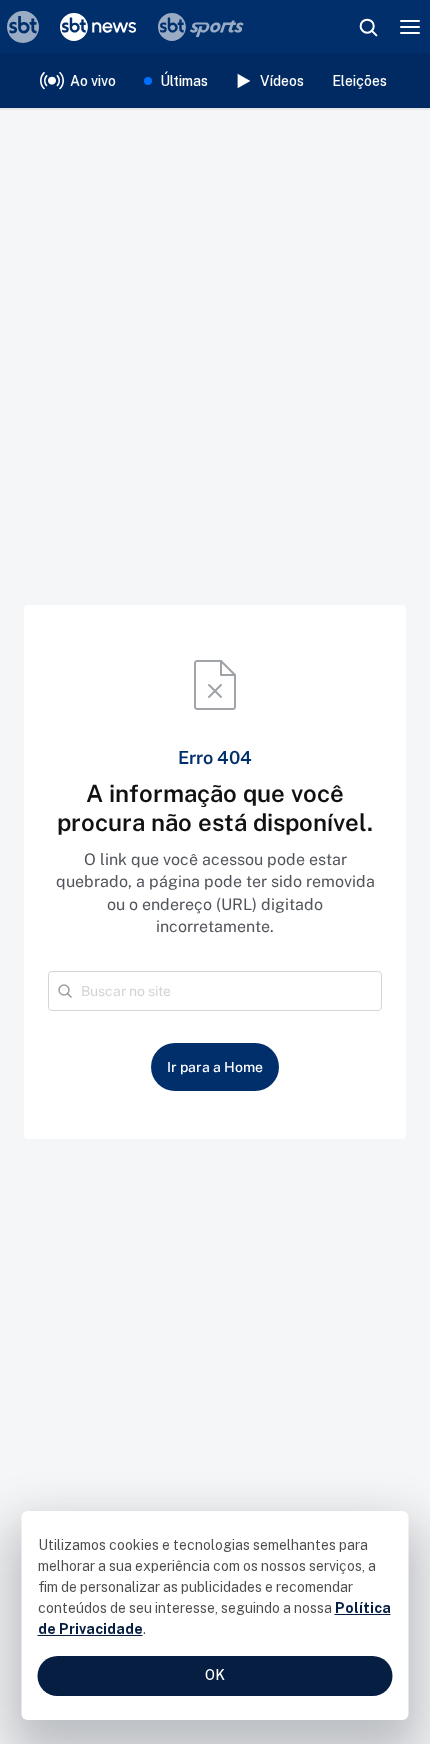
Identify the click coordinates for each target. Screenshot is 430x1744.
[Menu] (410, 27)
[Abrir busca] (368, 27)
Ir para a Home (215, 1067)
